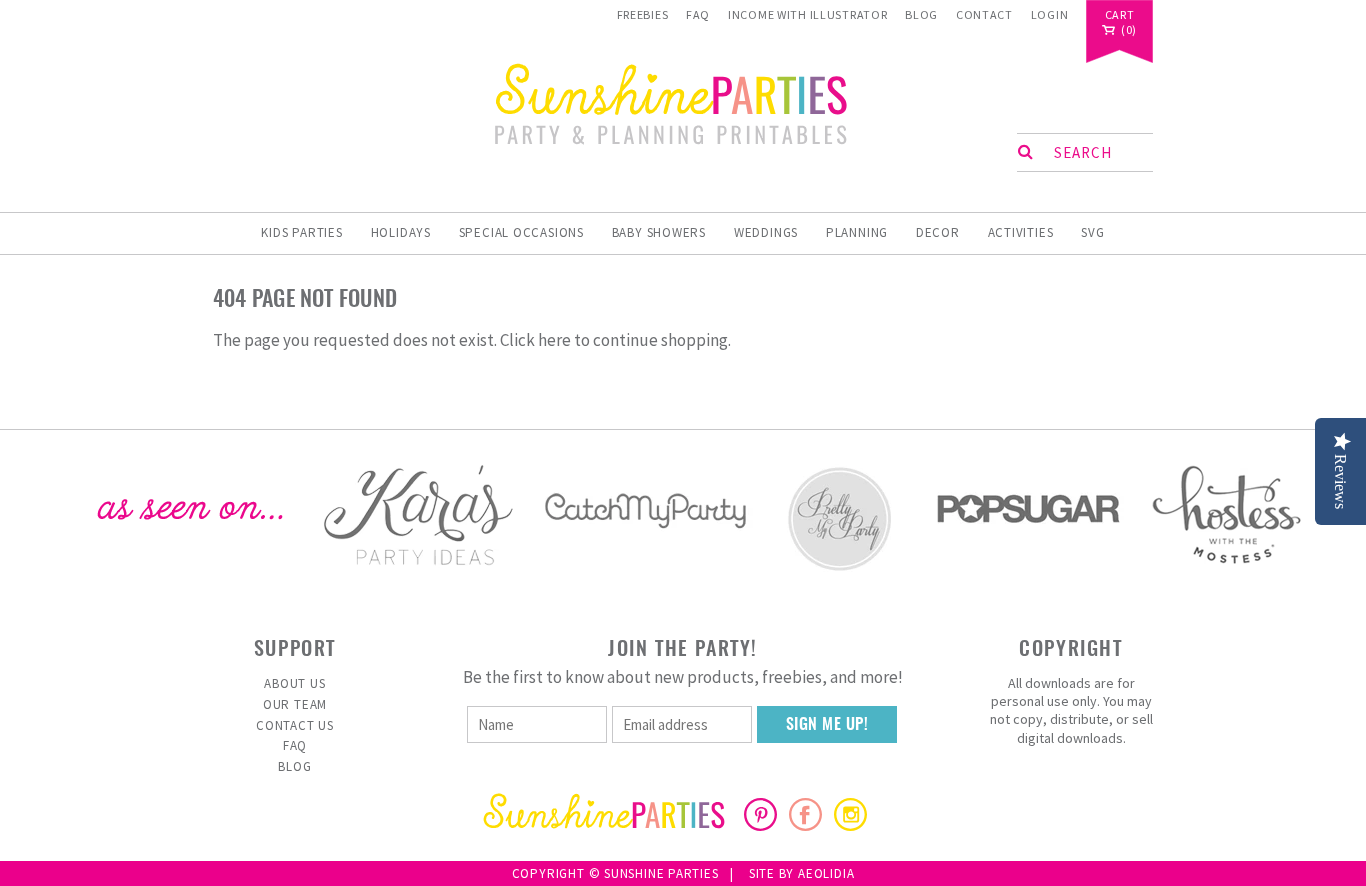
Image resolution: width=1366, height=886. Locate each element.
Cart (1120, 15)
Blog (921, 14)
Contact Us (295, 725)
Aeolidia (826, 873)
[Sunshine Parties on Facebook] (805, 825)
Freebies (643, 14)
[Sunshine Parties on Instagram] (850, 825)
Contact (984, 14)
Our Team (295, 704)
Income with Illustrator (808, 14)
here (554, 340)
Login (1050, 14)
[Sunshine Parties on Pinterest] (760, 825)
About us (294, 683)
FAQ (698, 14)
